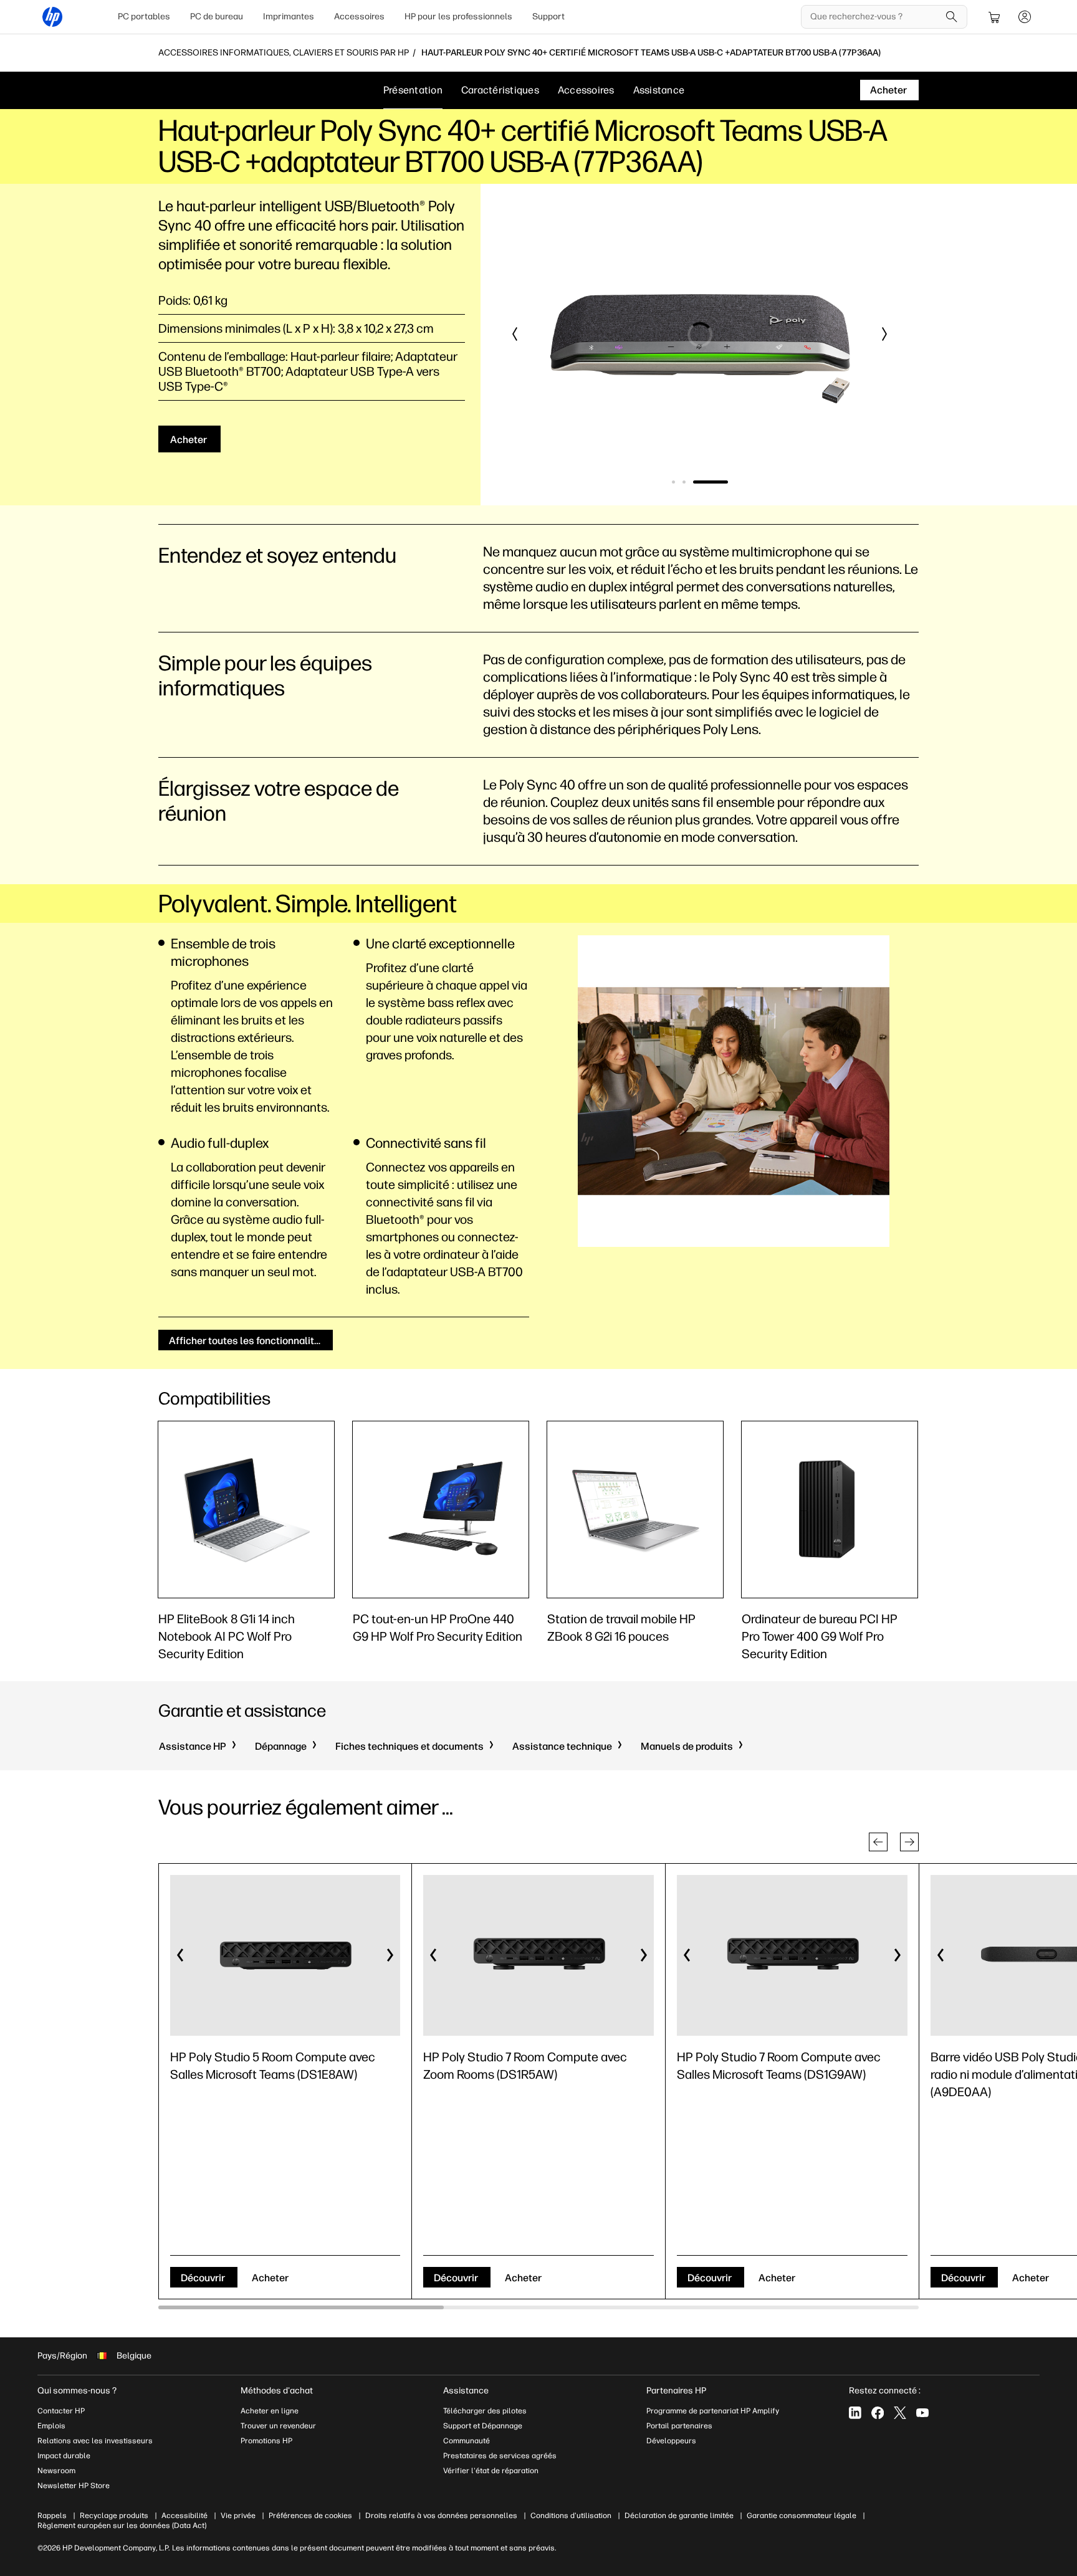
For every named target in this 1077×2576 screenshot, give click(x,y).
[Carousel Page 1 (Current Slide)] (673, 482)
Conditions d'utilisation (571, 2516)
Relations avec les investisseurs (95, 2441)
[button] (515, 334)
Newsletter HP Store (74, 2486)
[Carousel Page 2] (684, 482)
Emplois (51, 2426)
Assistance (659, 90)
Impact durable (64, 2456)
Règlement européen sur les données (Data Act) (122, 2526)
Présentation (413, 90)
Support (548, 17)
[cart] (995, 17)
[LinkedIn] (855, 2413)
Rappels (52, 2516)
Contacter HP (61, 2411)
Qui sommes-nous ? (77, 2391)
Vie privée (238, 2516)
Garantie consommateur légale (802, 2516)
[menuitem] (144, 17)
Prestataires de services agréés (500, 2456)
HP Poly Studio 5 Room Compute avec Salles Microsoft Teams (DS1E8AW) (273, 2066)
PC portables (144, 17)
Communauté (467, 2441)
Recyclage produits (114, 2516)
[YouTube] (922, 2413)
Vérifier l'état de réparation (491, 2471)
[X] (900, 2413)
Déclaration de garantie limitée (679, 2516)
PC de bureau (217, 17)
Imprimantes (289, 17)
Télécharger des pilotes (485, 2411)
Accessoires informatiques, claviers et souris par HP (284, 53)
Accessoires (359, 17)
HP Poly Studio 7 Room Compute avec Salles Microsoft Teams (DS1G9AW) (779, 2066)
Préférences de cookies (310, 2516)
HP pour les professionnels (458, 17)
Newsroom (56, 2471)
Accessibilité (184, 2516)
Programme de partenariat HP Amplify (713, 2411)
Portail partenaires (679, 2426)
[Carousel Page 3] (711, 482)
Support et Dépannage (483, 2426)
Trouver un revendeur (278, 2426)
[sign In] (1025, 17)
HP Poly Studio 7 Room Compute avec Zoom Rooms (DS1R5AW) (525, 2066)
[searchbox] (875, 17)
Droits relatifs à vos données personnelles (441, 2516)
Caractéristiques (500, 90)
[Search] (952, 17)
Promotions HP (266, 2441)
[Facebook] (878, 2413)
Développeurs (672, 2441)
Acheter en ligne (270, 2411)
